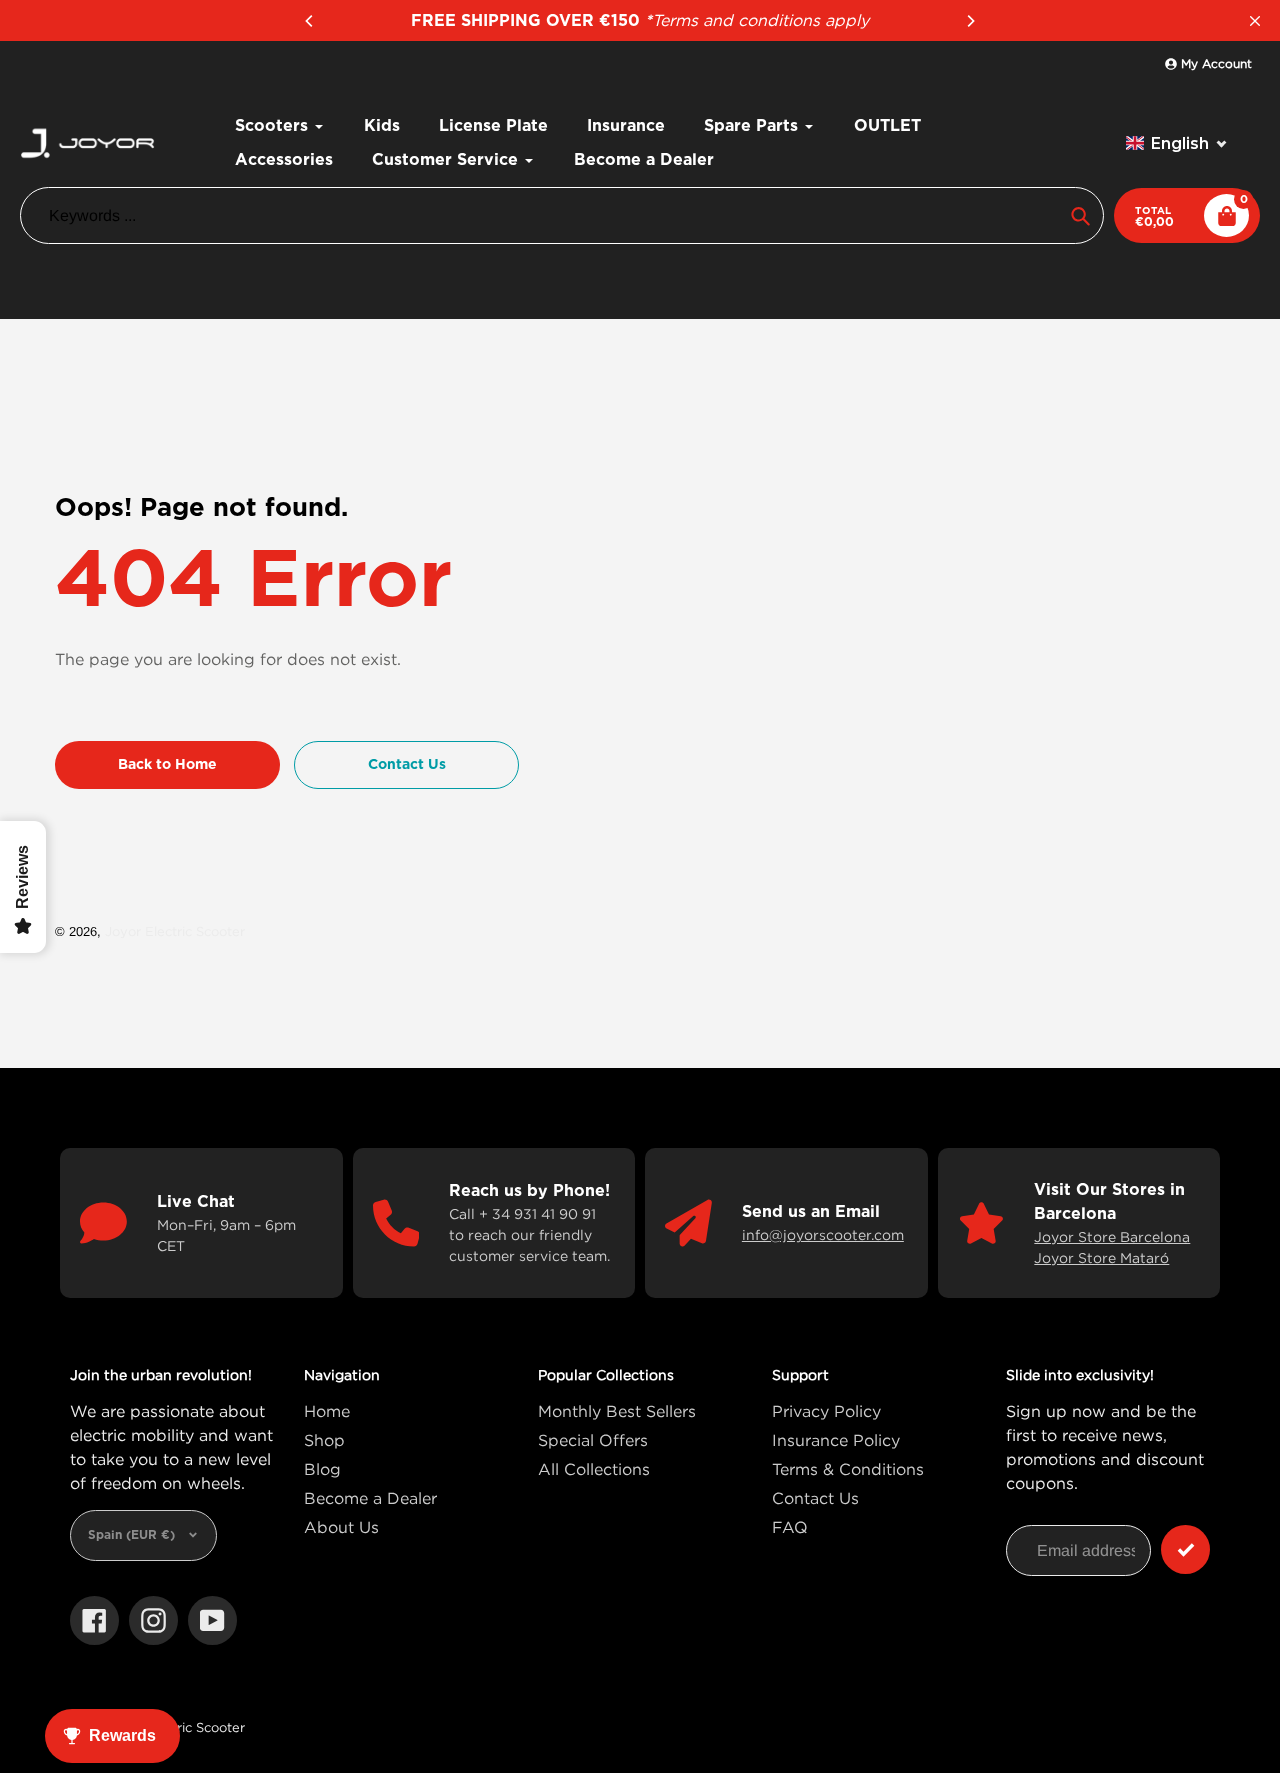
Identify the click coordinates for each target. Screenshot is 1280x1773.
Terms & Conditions (848, 1469)
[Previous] (310, 21)
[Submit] (1185, 1549)
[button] (1177, 143)
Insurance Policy (836, 1440)
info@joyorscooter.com (823, 1234)
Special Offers (593, 1440)
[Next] (970, 21)
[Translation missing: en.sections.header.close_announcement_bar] (1255, 21)
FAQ (790, 1527)
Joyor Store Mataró (1101, 1257)
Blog (322, 1469)
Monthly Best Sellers (617, 1411)
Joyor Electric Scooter (175, 931)
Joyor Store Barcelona (1112, 1236)
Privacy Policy (826, 1411)
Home (327, 1411)
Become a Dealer (370, 1498)
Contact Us (815, 1498)
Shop (324, 1440)
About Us (341, 1527)
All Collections (594, 1469)
